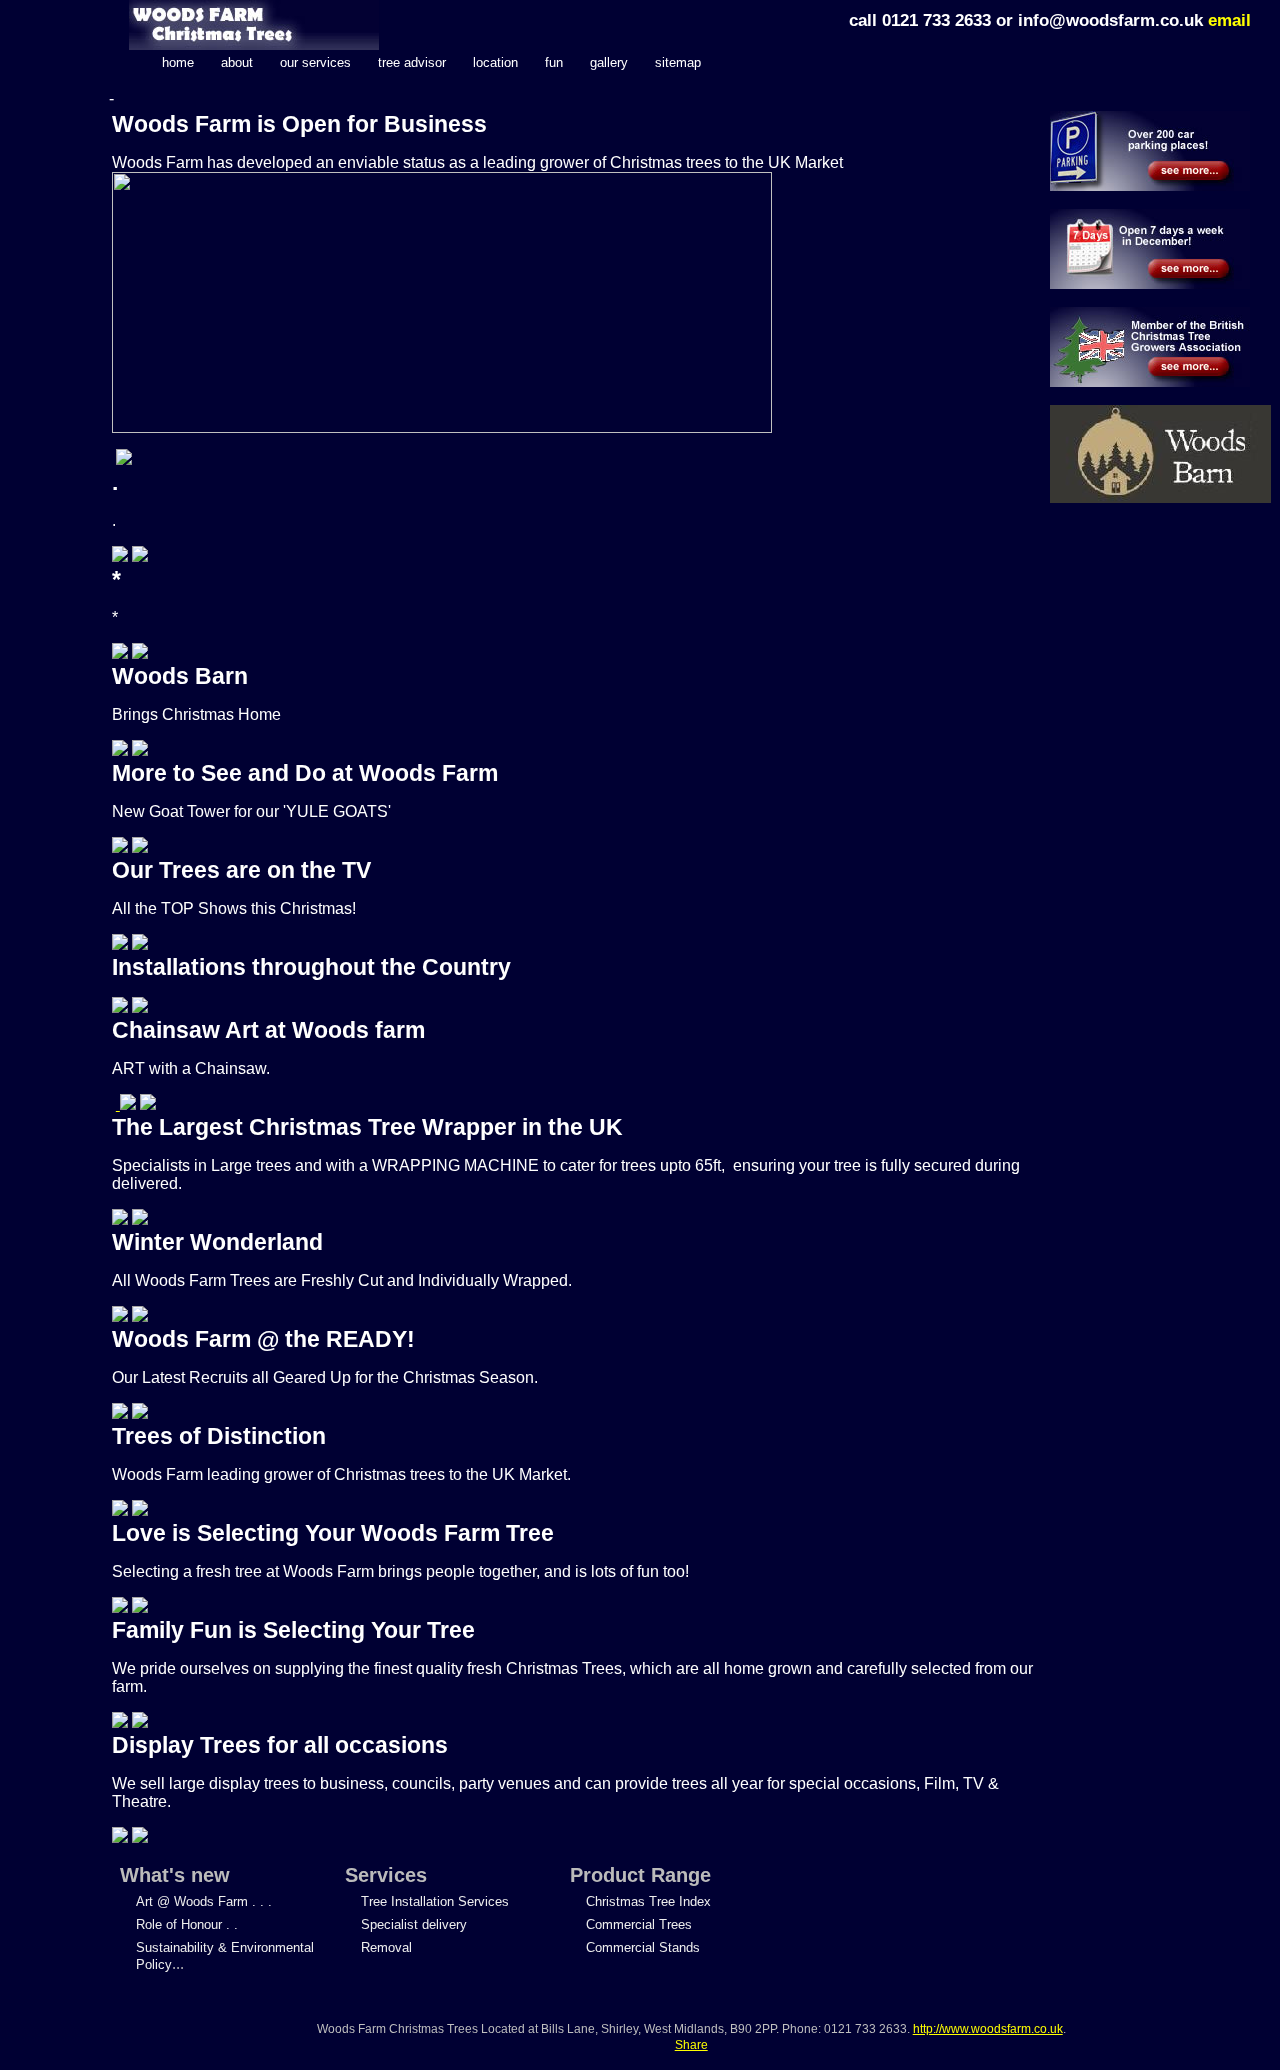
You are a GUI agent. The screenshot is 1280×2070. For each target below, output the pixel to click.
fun (554, 62)
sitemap (678, 62)
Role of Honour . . (187, 1924)
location (495, 62)
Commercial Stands (643, 1947)
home (178, 62)
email (1229, 20)
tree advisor (412, 62)
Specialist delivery (414, 1924)
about (237, 62)
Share (691, 2045)
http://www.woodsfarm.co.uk (988, 2029)
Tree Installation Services (435, 1901)
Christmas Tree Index (648, 1901)
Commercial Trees (639, 1924)
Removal (386, 1947)
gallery (609, 62)
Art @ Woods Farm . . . (204, 1901)
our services (315, 62)
